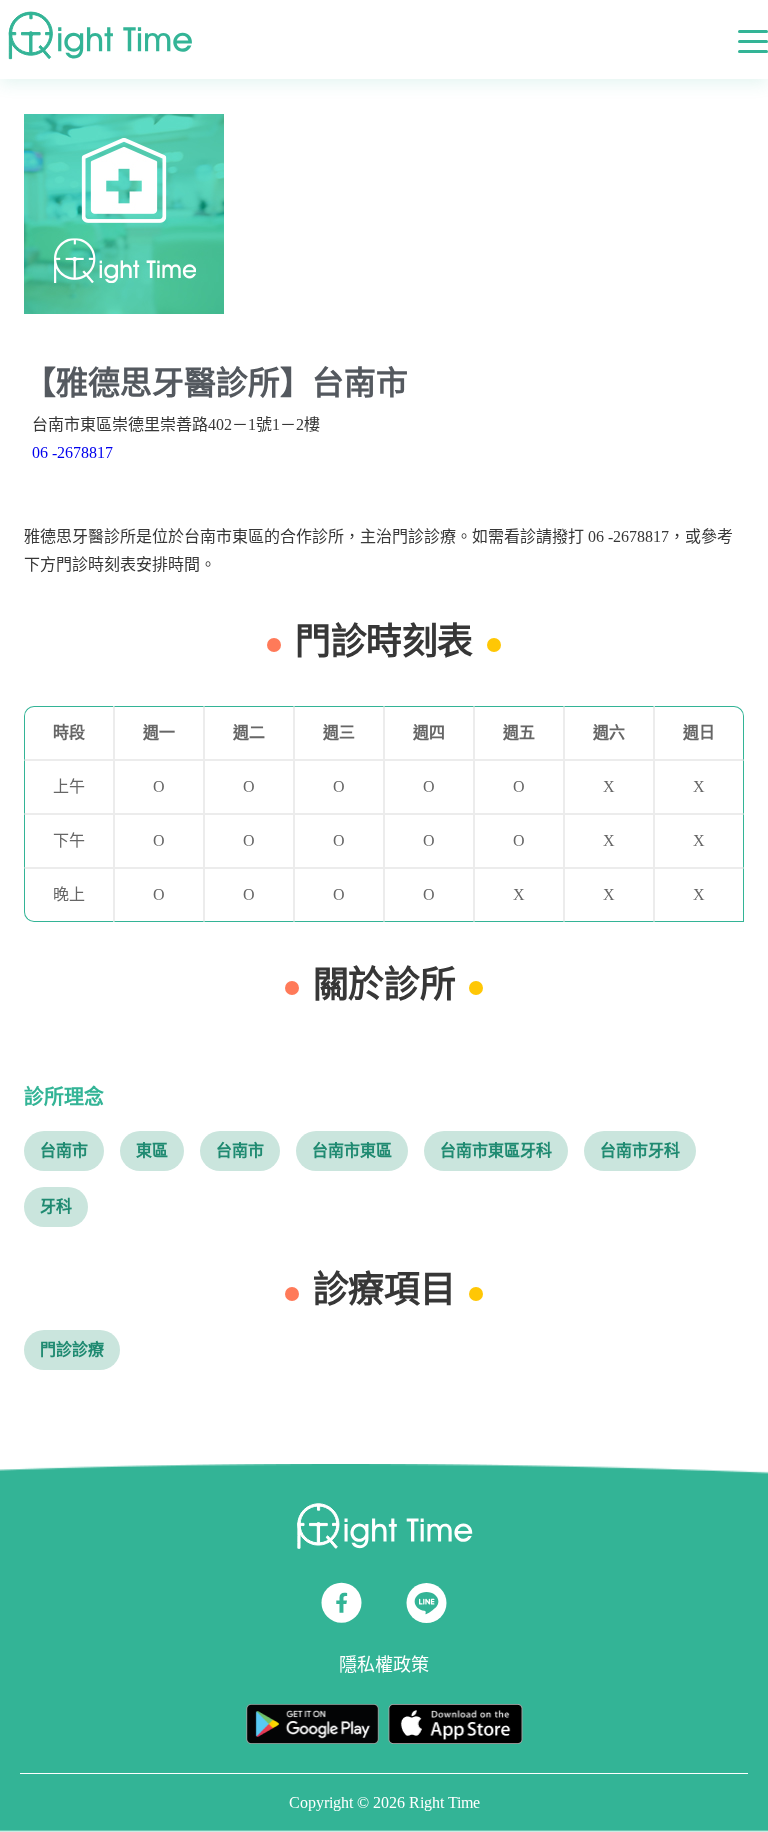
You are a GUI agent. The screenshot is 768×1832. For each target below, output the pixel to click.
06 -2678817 (72, 452)
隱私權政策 (384, 1665)
